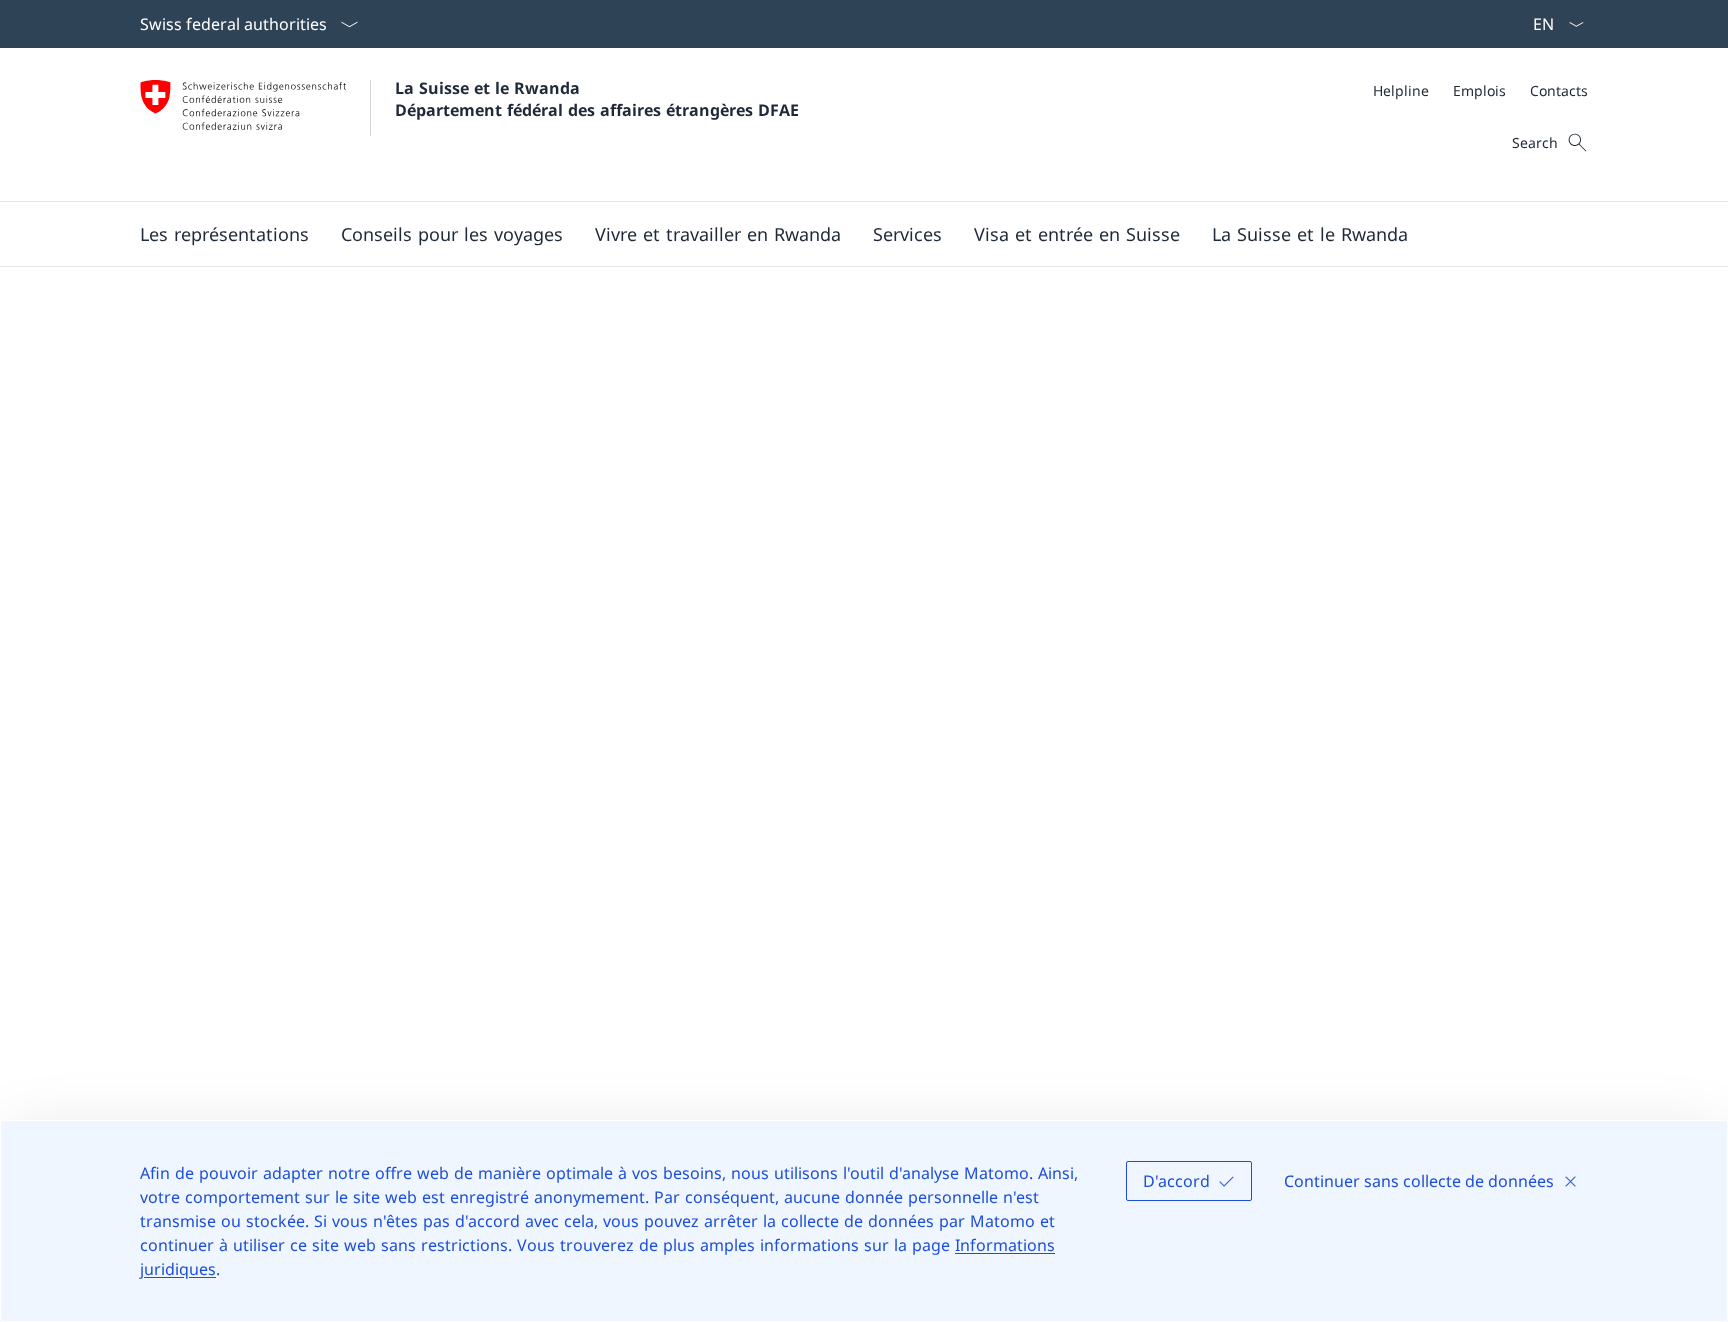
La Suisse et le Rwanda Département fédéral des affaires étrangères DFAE (597, 99)
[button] (224, 234)
